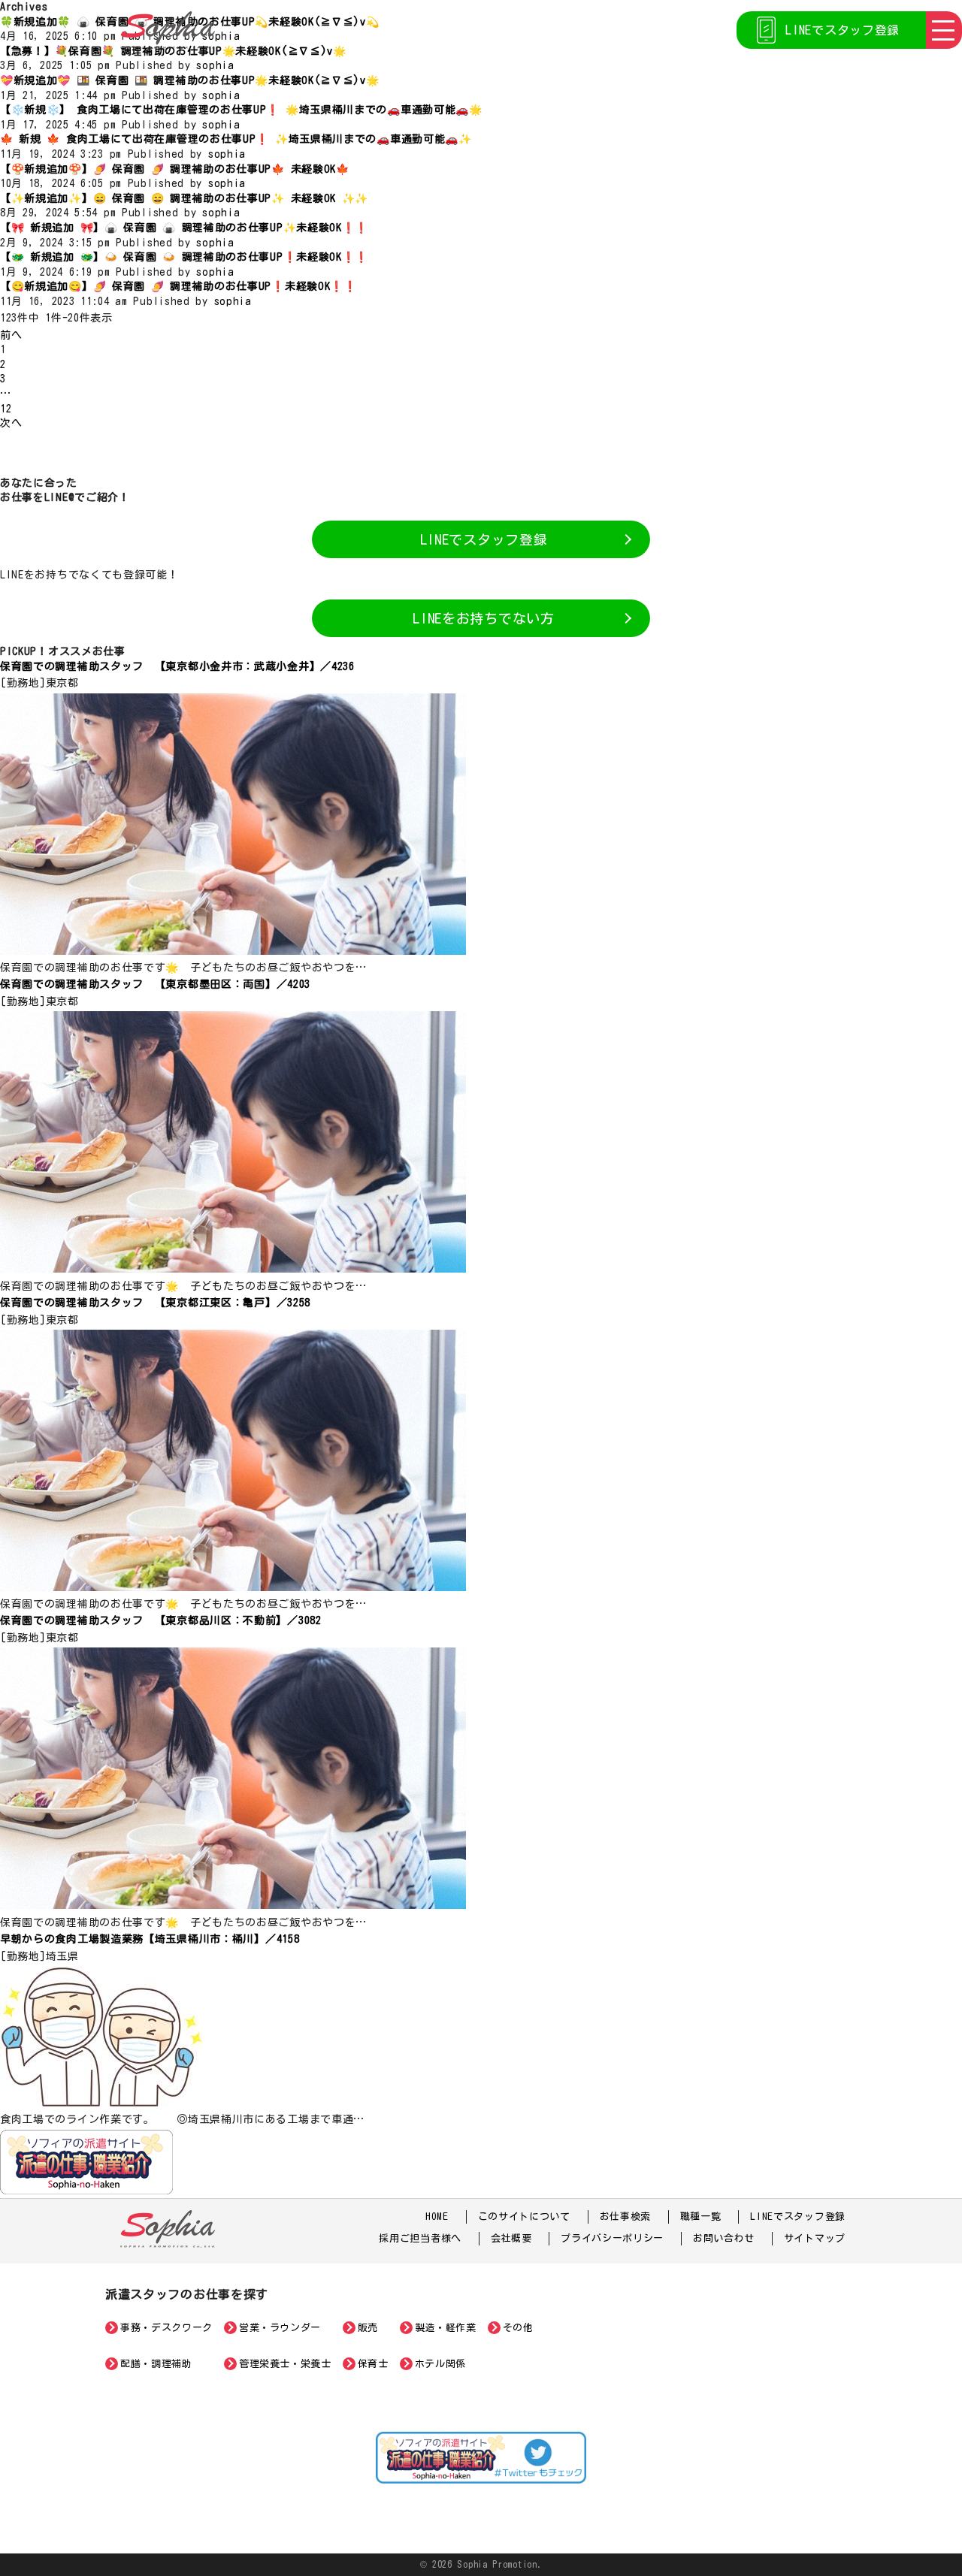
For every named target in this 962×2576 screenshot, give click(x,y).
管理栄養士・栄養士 (285, 2364)
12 (6, 409)
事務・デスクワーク (166, 2328)
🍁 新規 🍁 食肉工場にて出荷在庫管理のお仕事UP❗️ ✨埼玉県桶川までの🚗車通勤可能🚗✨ (236, 139)
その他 (518, 2328)
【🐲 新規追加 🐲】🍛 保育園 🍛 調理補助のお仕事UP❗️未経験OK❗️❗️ (184, 257)
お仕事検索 (626, 2217)
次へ (11, 423)
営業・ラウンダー (280, 2328)
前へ (11, 335)
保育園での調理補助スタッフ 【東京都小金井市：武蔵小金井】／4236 (177, 666)
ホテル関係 (440, 2364)
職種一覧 (701, 2217)
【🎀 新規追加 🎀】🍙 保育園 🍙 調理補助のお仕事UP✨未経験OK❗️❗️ (184, 228)
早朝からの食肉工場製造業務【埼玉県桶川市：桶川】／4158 (150, 1939)
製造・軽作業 (446, 2328)
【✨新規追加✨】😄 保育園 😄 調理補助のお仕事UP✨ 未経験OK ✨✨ (184, 198)
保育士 (373, 2364)
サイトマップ (815, 2238)
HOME (437, 2217)
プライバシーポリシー (612, 2238)
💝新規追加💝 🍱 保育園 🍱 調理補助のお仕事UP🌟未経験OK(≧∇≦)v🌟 (190, 80)
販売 (368, 2328)
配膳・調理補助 (156, 2364)
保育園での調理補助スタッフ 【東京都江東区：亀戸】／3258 (155, 1303)
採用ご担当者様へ (420, 2238)
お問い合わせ (724, 2238)
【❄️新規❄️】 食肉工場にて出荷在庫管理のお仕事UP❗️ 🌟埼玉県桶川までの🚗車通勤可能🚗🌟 (241, 110)
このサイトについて (524, 2217)
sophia (221, 36)
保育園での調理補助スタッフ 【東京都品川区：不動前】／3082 (161, 1620)
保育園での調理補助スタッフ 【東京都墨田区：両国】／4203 (155, 984)
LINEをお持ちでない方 (483, 618)
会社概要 (511, 2238)
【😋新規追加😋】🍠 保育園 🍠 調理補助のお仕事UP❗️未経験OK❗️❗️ (178, 286)
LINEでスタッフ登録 (843, 30)
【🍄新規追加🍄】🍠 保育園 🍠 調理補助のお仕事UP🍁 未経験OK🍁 (175, 169)
